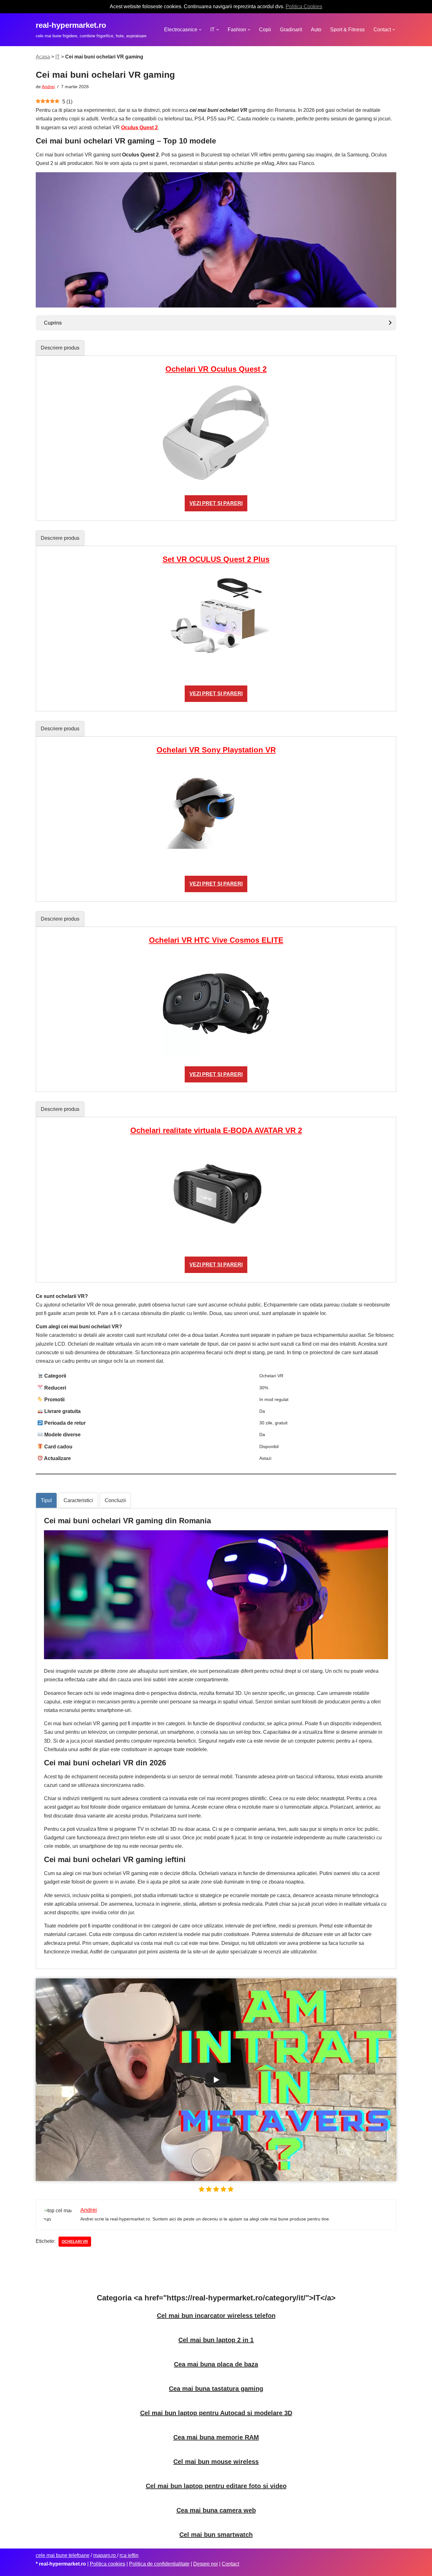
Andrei (48, 87)
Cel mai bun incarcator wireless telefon (216, 2316)
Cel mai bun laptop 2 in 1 (216, 2340)
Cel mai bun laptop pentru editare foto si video (216, 2486)
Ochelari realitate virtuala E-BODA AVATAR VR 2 (216, 1130)
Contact (230, 2564)
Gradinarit (291, 30)
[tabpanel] (216, 438)
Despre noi (206, 2564)
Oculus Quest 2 (139, 128)
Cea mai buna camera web (216, 2510)
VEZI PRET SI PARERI (216, 503)
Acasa (43, 57)
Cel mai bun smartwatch (216, 2535)
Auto (316, 30)
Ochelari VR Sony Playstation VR (216, 750)
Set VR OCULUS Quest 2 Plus (216, 559)
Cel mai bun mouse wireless (216, 2462)
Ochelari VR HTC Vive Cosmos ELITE (216, 940)
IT (58, 57)
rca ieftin (129, 2555)
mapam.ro (105, 2555)
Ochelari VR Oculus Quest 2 (216, 369)
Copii (265, 30)
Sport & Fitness (347, 30)
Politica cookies (108, 2564)
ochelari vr (75, 2242)
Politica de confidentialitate (159, 2564)
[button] (200, 30)
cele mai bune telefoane (63, 2555)
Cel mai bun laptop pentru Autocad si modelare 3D (216, 2413)
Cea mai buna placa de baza (216, 2364)
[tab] (60, 348)
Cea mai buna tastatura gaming (216, 2389)
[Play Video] (216, 2080)
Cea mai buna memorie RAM (216, 2437)
